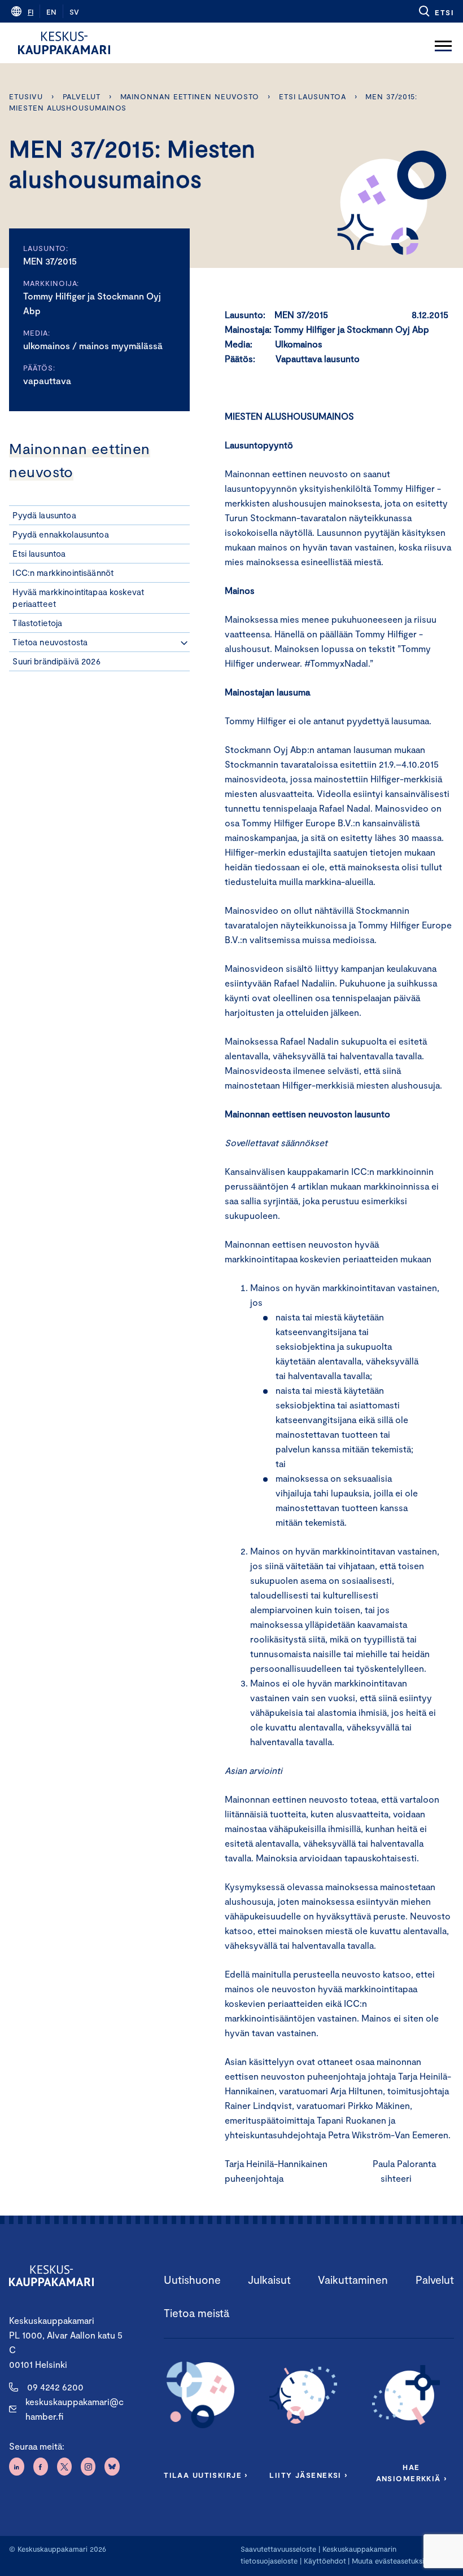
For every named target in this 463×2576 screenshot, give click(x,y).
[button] (436, 11)
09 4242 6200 (55, 2387)
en (51, 12)
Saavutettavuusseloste (278, 2549)
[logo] (64, 43)
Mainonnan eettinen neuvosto (190, 96)
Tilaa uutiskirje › (206, 2475)
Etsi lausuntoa (313, 96)
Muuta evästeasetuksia (390, 2561)
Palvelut (82, 96)
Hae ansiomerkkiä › (412, 2473)
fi (30, 12)
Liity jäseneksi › (308, 2475)
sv (74, 12)
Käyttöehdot (325, 2561)
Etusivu (26, 96)
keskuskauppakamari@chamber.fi (75, 2409)
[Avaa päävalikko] (443, 43)
